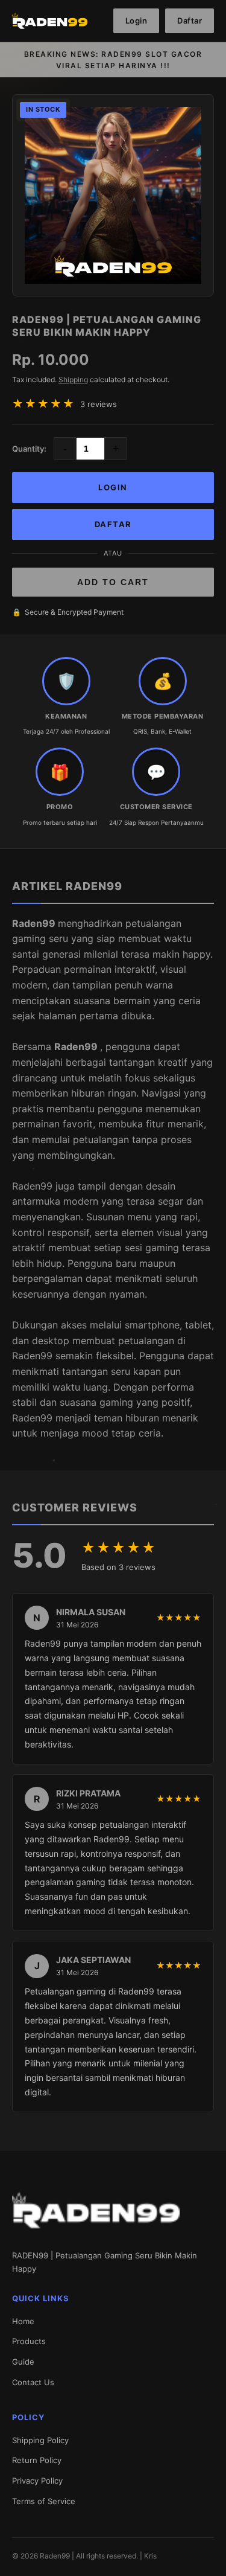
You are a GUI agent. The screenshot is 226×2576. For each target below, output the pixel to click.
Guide (23, 2362)
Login (137, 21)
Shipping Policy (40, 2440)
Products (29, 2341)
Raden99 (35, 923)
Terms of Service (44, 2501)
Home (23, 2321)
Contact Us (33, 2382)
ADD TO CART (113, 582)
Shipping (73, 380)
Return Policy (37, 2460)
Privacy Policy (37, 2481)
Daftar (190, 21)
